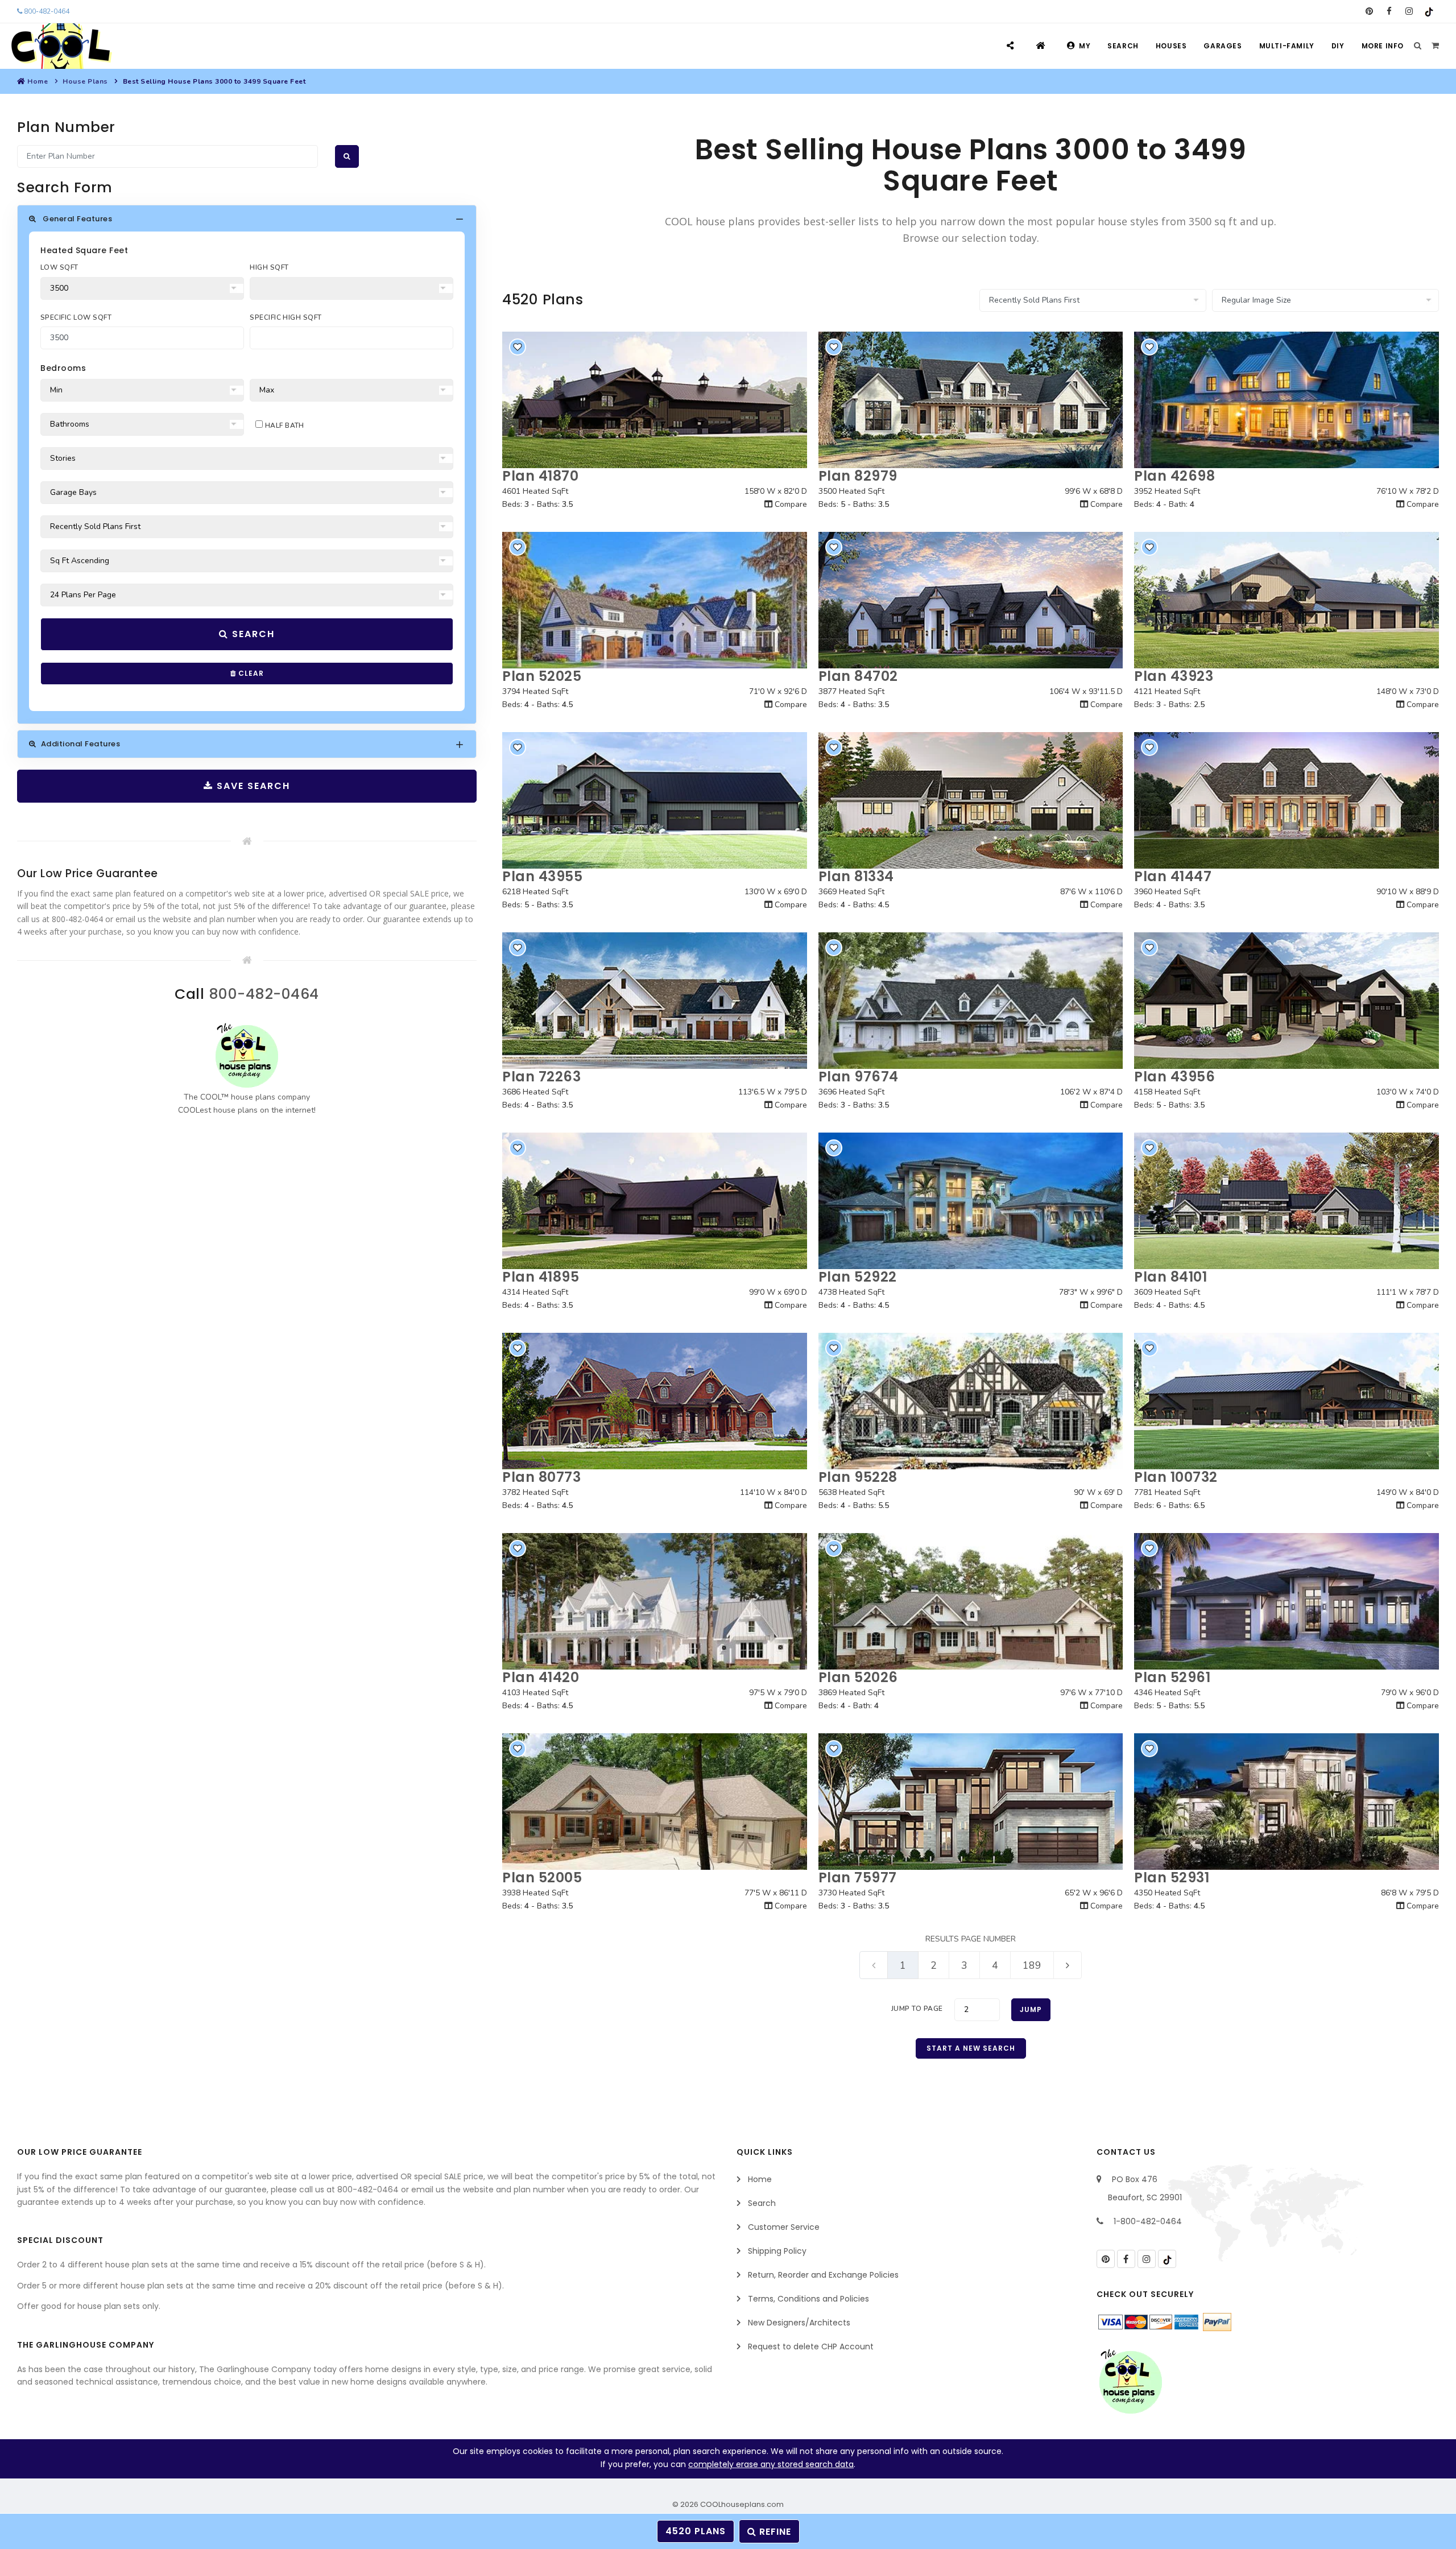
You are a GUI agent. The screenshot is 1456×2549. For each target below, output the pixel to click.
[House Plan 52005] (655, 1802)
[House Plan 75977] (971, 1802)
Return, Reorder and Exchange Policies (823, 2275)
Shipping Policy (777, 2251)
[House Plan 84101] (1287, 1201)
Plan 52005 (542, 1877)
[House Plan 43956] (1287, 1001)
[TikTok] (1429, 11)
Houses (1171, 46)
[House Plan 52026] (971, 1601)
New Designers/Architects (799, 2323)
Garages (1223, 46)
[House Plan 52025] (655, 600)
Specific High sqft (286, 317)
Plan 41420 (541, 1677)
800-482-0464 (46, 11)
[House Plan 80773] (655, 1401)
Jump (1031, 2009)
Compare (790, 504)
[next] (1068, 1965)
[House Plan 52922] (971, 1201)
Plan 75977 (858, 1877)
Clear (250, 673)
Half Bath (284, 425)
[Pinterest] (1369, 11)
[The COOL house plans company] (247, 1055)
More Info (1383, 46)
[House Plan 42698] (1287, 400)
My (1085, 46)
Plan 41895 (541, 1277)
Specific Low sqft (76, 317)
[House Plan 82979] (971, 400)
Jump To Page (917, 2009)
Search (1123, 46)
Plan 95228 (858, 1477)
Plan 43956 (1174, 1077)
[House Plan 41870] (655, 400)
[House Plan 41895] (655, 1201)
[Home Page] (1042, 46)
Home (38, 81)
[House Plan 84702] (971, 600)
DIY (1338, 46)
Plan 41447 (1173, 876)
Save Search (252, 786)
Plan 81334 (856, 876)
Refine (774, 2532)
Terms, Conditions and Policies (808, 2299)
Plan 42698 (1174, 476)
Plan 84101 (1170, 1277)
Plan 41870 (540, 476)
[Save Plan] (518, 347)
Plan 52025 (542, 676)
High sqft (269, 267)
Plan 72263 (541, 1077)
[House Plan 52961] (1287, 1601)
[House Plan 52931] (1287, 1802)
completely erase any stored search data (771, 2464)
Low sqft (59, 267)
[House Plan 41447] (1287, 800)
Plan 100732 (1176, 1477)
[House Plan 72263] (655, 1001)
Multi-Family (1287, 46)
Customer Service (784, 2227)
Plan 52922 (858, 1277)
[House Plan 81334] (971, 800)
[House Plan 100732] (1287, 1401)
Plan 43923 (1174, 676)
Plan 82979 (858, 476)
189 (1032, 1965)
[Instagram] (1409, 11)
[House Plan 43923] (1287, 600)
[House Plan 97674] (971, 1001)
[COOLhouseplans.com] (60, 46)
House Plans (85, 81)
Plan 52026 (858, 1677)
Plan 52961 (1172, 1677)
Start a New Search (971, 2048)
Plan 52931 (1172, 1877)
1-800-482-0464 (1148, 2221)
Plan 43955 (542, 876)
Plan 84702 (858, 676)
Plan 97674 (859, 1077)
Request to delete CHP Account (811, 2346)
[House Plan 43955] (655, 800)
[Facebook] (1389, 11)
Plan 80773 (541, 1477)
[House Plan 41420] (655, 1601)
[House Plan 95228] (971, 1401)
